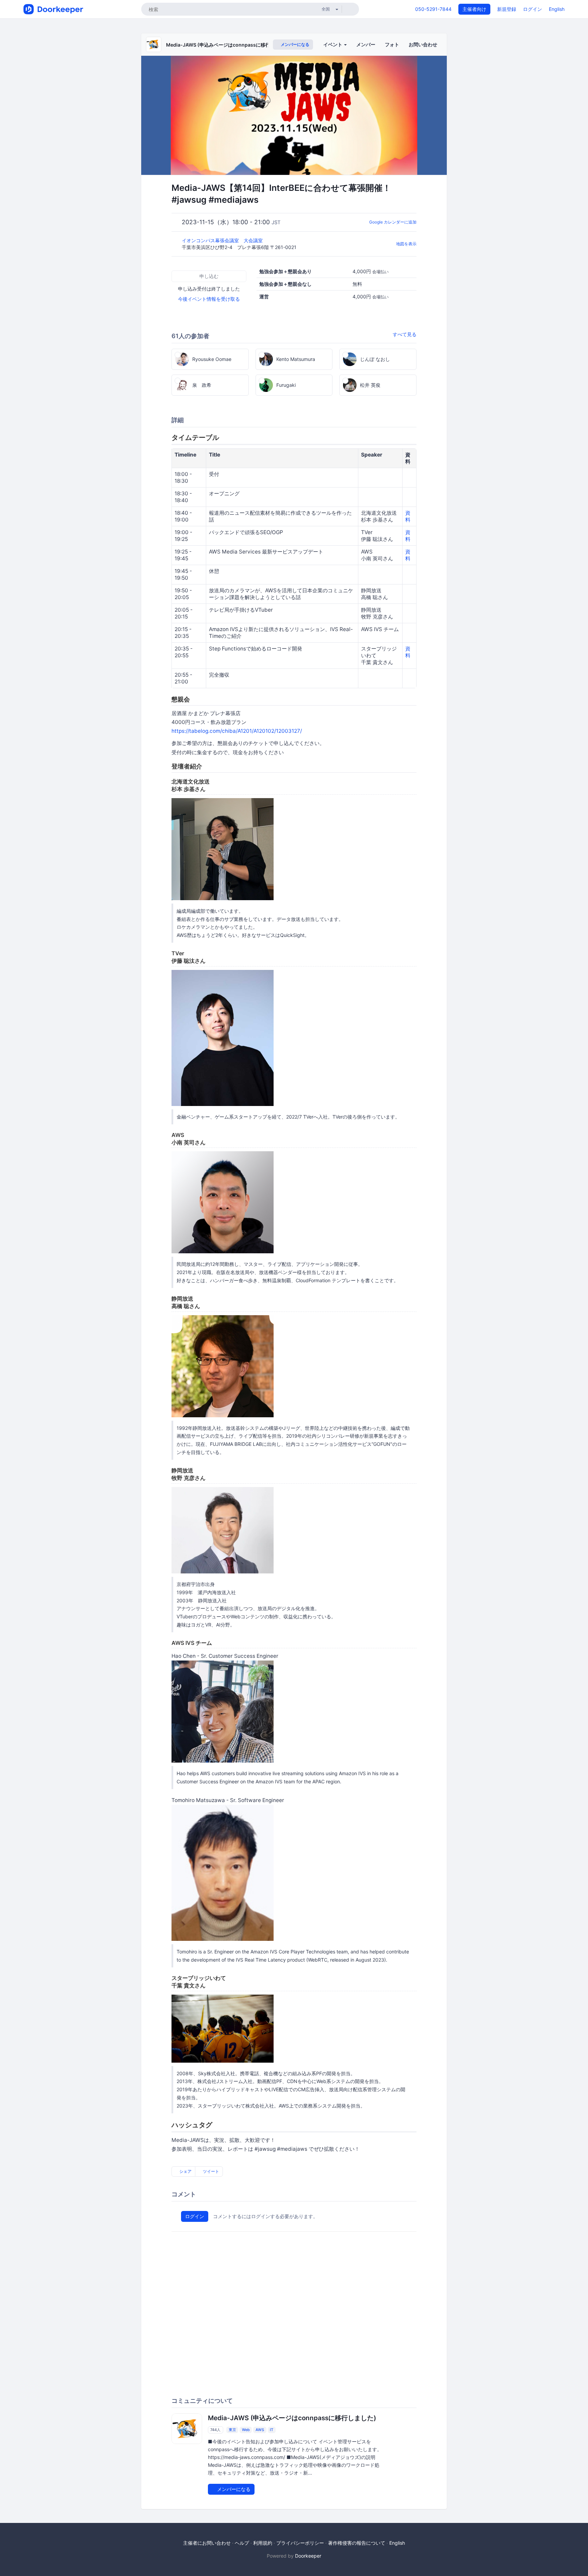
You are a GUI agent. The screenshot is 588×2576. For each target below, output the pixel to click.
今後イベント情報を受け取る (209, 299)
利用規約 (263, 2543)
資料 (408, 516)
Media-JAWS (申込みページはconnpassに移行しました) (229, 45)
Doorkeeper (308, 2556)
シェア (185, 2171)
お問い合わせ (423, 44)
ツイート (210, 2171)
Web (246, 2430)
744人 (215, 2430)
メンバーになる (295, 44)
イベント (333, 44)
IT (272, 2430)
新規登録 (507, 9)
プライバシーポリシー (300, 2543)
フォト (392, 44)
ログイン (533, 9)
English (557, 9)
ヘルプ (242, 2543)
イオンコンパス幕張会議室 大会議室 (223, 240)
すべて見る (405, 334)
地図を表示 (406, 244)
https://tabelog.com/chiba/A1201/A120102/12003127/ (237, 731)
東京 (232, 2430)
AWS (260, 2430)
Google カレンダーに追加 (393, 222)
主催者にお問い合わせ (207, 2543)
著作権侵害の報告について (357, 2543)
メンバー (366, 44)
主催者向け (474, 9)
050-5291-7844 (433, 9)
